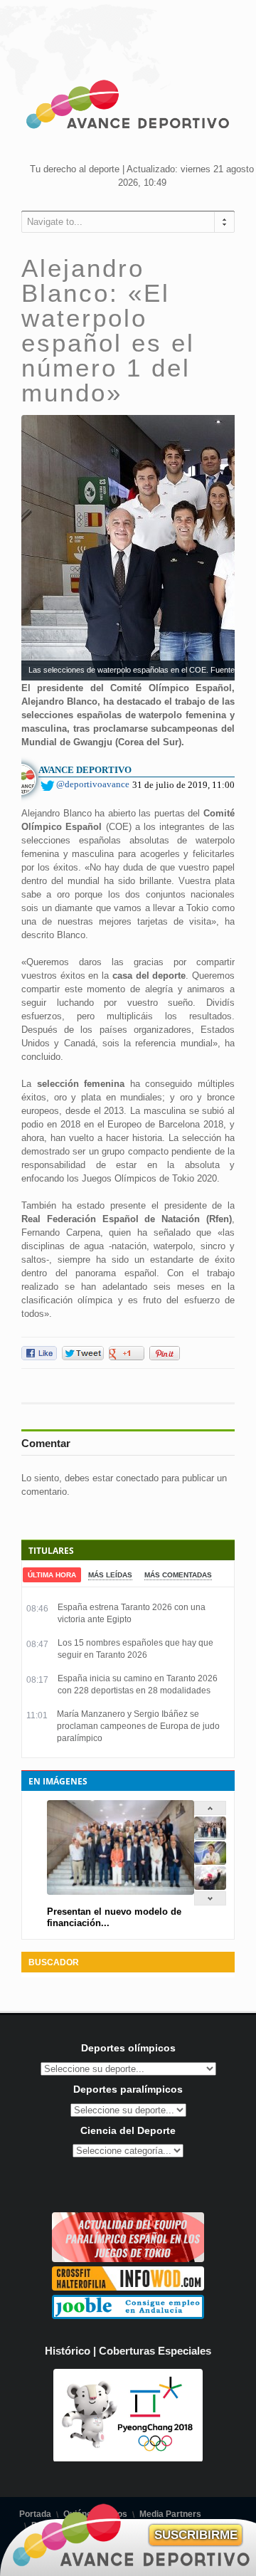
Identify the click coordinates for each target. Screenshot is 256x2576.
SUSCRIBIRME (196, 2535)
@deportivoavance (93, 784)
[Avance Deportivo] (128, 107)
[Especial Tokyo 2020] (128, 2259)
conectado (137, 1478)
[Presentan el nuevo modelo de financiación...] (210, 1837)
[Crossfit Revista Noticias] (128, 2287)
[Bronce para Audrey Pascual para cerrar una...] (210, 1887)
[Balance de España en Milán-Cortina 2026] (210, 1862)
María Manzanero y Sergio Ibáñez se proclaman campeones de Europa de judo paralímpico (138, 1726)
